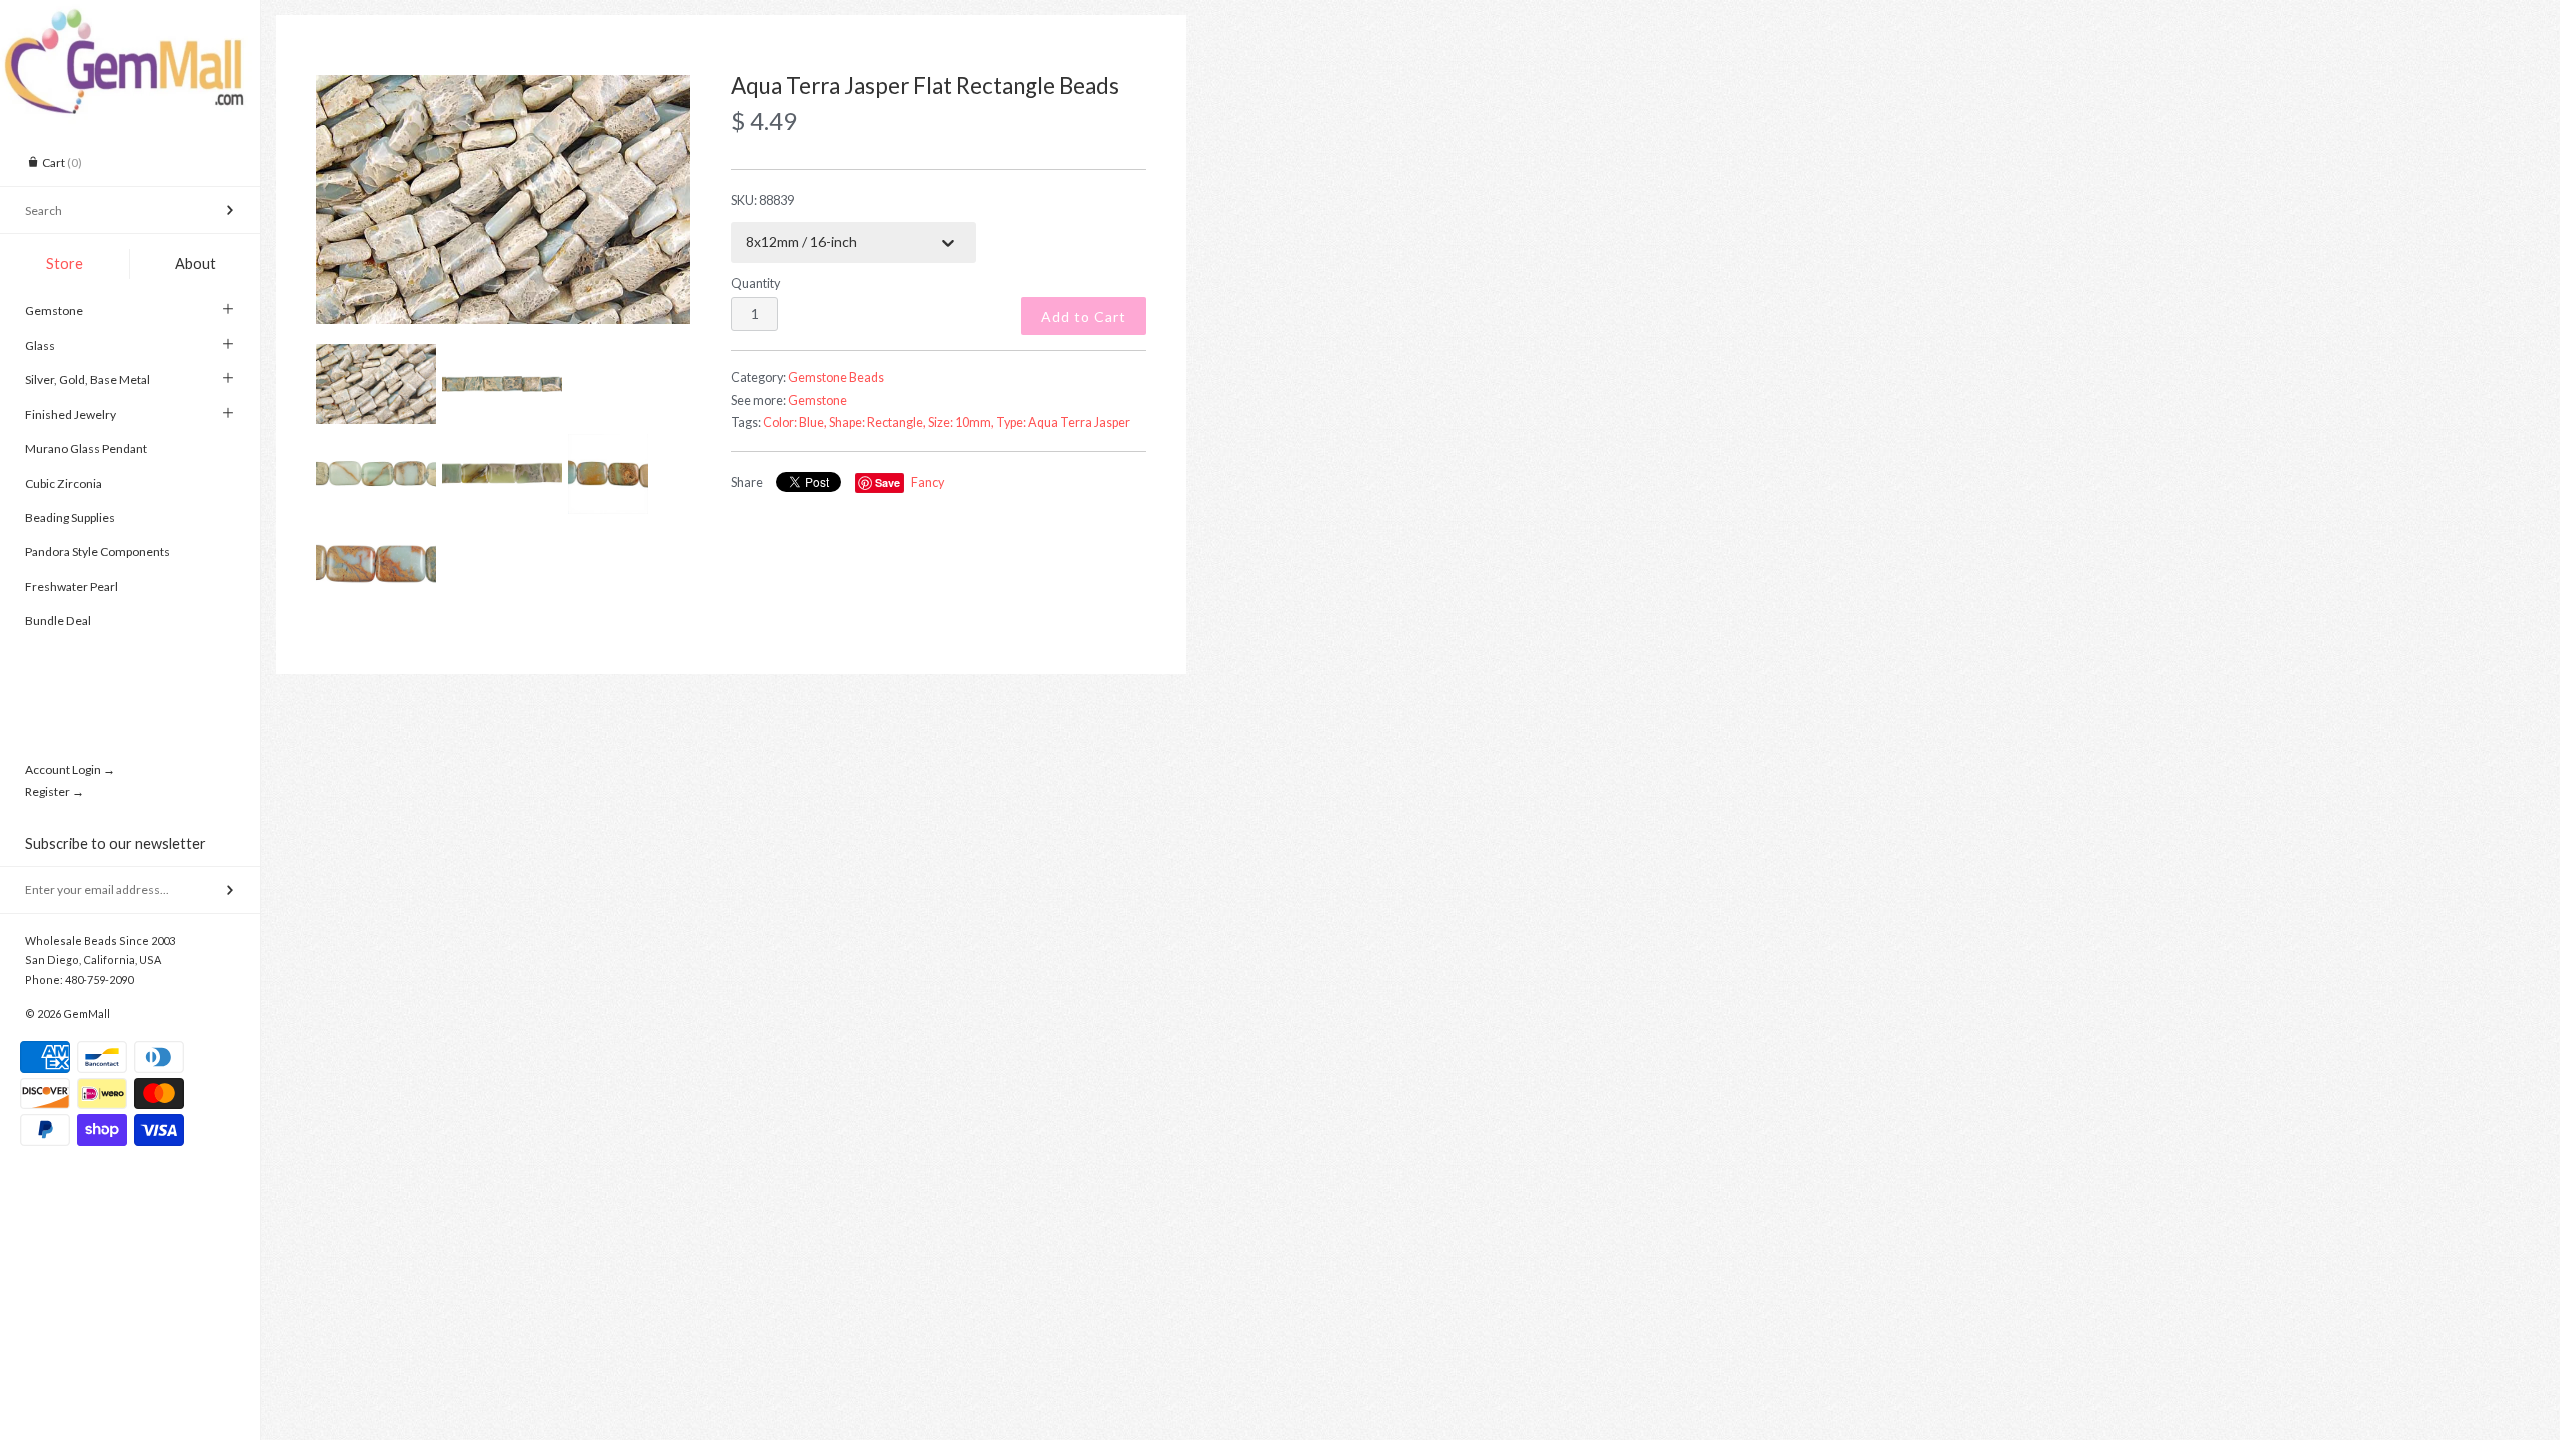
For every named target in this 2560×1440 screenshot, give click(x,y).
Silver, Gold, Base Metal (87, 379)
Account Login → (70, 769)
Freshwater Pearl (71, 586)
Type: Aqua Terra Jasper (1063, 422)
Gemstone (54, 310)
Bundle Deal (58, 620)
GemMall (86, 1013)
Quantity (755, 283)
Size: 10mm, (961, 422)
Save (887, 482)
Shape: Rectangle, (877, 422)
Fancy (927, 482)
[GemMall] (130, 18)
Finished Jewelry (70, 414)
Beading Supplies (70, 517)
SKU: (762, 200)
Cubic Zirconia (63, 483)
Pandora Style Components (97, 551)
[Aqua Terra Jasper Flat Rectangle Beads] (503, 199)
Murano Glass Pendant (86, 448)
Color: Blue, (795, 422)
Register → (54, 791)
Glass (40, 345)
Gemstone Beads (836, 377)
